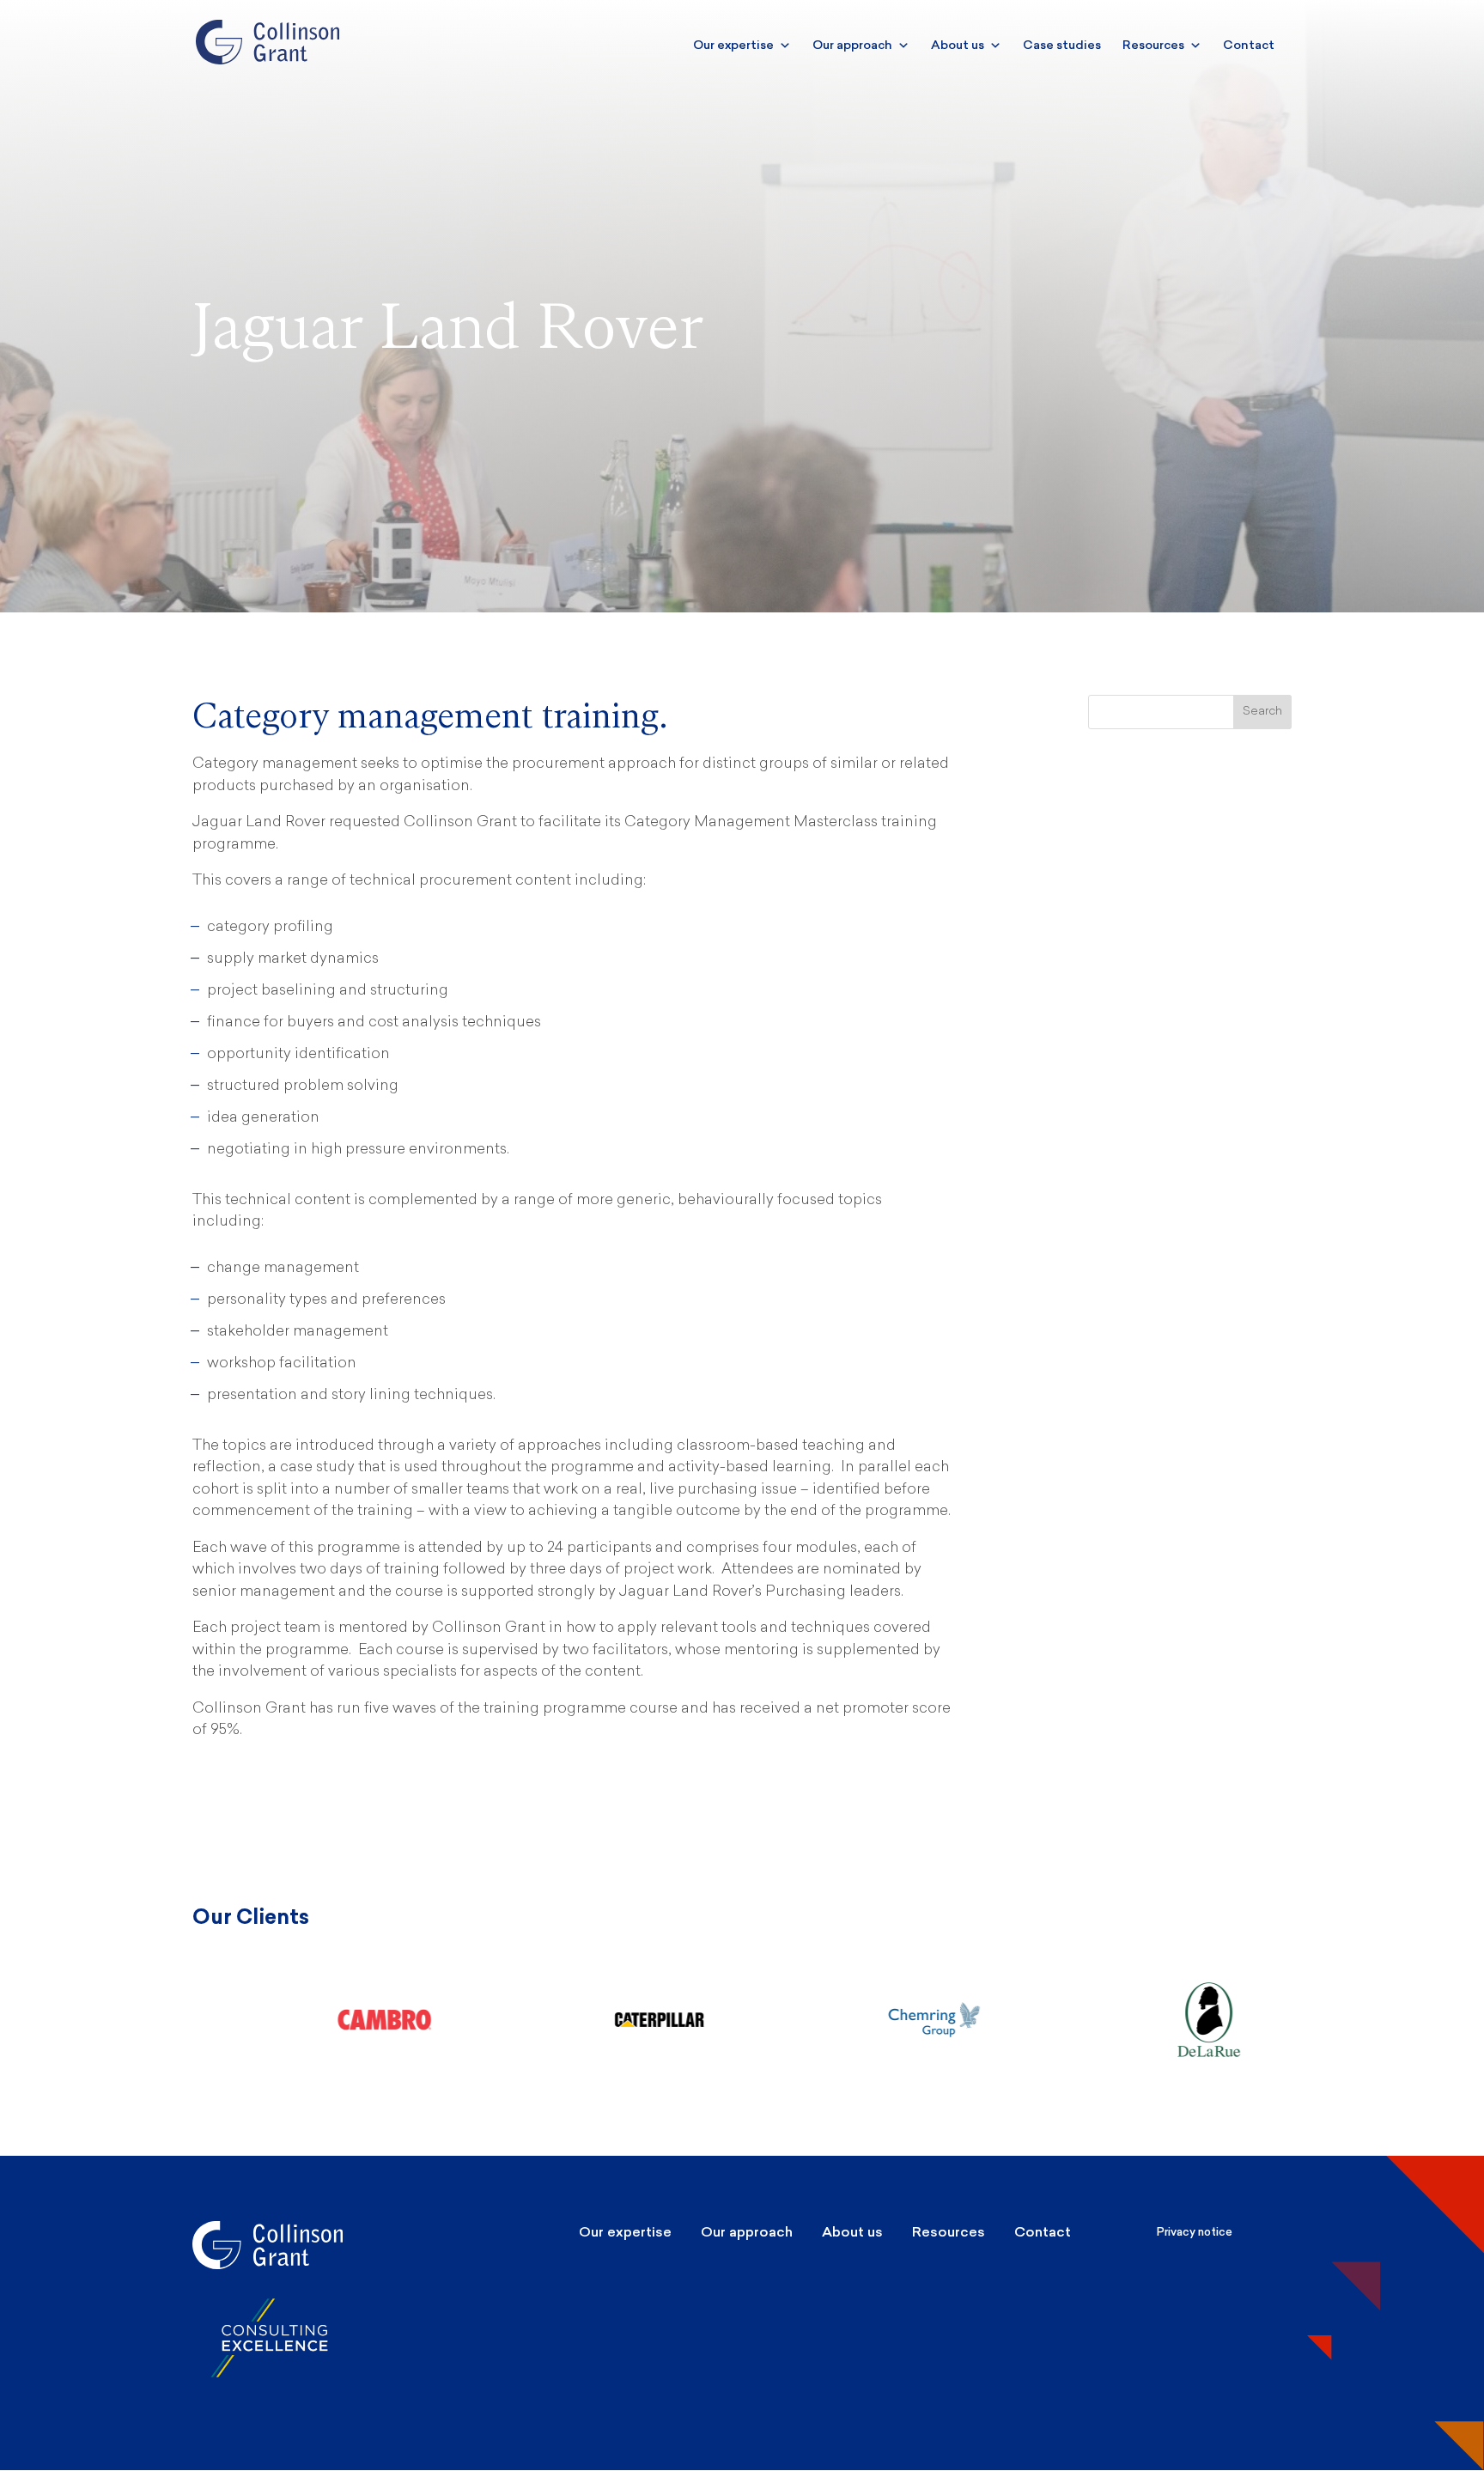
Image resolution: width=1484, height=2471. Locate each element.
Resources (1153, 45)
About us (958, 45)
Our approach (852, 45)
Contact (1249, 45)
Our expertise (733, 45)
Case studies (1062, 45)
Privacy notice (1195, 2232)
